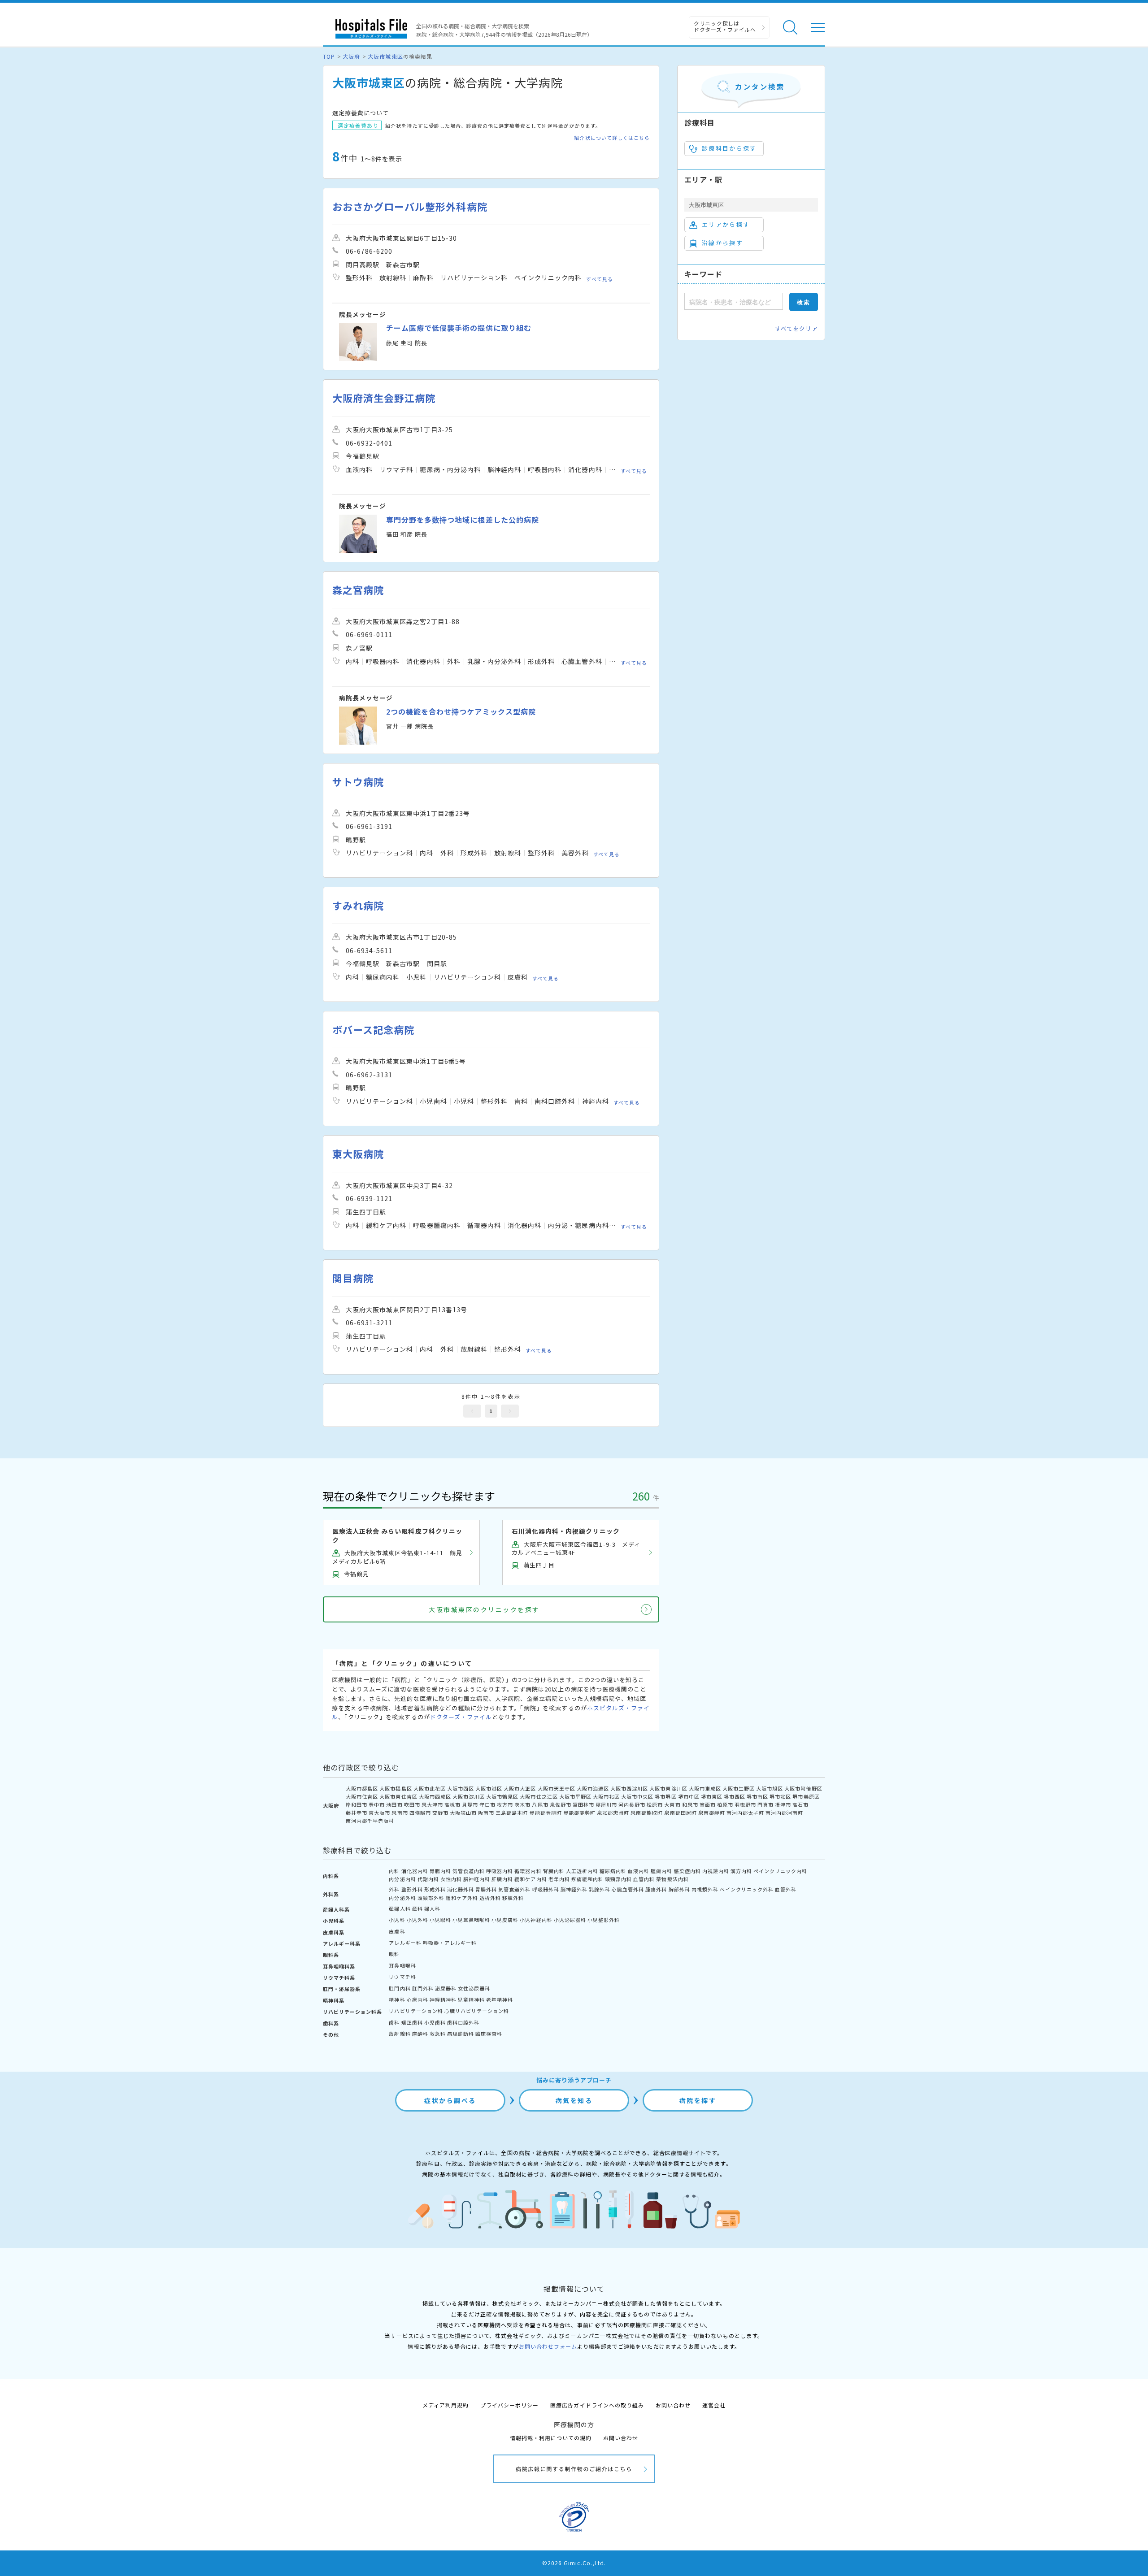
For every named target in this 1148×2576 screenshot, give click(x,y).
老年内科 (559, 1879)
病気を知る (574, 2100)
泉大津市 (432, 1804)
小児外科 (417, 1920)
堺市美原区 (806, 1796)
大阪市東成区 (705, 1788)
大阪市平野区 (575, 1796)
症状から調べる (450, 2100)
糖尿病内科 (613, 1871)
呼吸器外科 (546, 1889)
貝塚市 (470, 1804)
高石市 (800, 1804)
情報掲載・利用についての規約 (551, 2438)
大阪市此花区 (430, 1788)
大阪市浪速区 (593, 1788)
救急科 (438, 2034)
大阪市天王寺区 (557, 1788)
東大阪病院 (358, 1154)
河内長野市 (632, 1804)
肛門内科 (400, 1988)
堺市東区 (712, 1796)
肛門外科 (423, 1988)
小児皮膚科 (505, 1920)
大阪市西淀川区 (629, 1788)
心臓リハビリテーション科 (477, 2011)
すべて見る (599, 279)
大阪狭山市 (463, 1813)
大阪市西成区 (435, 1796)
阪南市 (486, 1813)
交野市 (440, 1813)
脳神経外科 (574, 1889)
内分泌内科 (402, 1879)
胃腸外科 (486, 1889)
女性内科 (451, 1879)
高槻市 (452, 1804)
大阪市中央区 (637, 1796)
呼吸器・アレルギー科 (450, 1943)
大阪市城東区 (385, 56)
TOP (329, 56)
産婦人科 (400, 1908)
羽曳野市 (745, 1804)
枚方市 (505, 1804)
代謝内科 (428, 1879)
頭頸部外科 (431, 1898)
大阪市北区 (606, 1796)
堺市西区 (735, 1796)
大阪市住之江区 (539, 1796)
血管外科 (786, 1889)
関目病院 (353, 1278)
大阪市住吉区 (362, 1796)
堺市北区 (780, 1796)
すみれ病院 (358, 905)
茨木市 (522, 1804)
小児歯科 (435, 2022)
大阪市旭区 (770, 1788)
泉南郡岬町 (712, 1813)
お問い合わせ (673, 2405)
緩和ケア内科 (531, 1879)
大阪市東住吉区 (398, 1796)
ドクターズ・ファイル (461, 1717)
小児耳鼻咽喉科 (471, 1920)
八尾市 (540, 1804)
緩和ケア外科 (462, 1898)
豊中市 (377, 1804)
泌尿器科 (446, 1988)
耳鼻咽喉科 (402, 1965)
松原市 (655, 1804)
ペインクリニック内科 (780, 1871)
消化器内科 (415, 1871)
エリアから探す (726, 224)
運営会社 (714, 2405)
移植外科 (513, 1898)
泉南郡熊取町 (647, 1813)
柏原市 (725, 1804)
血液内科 (639, 1871)
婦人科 (432, 1908)
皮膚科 (397, 1931)
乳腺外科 (600, 1889)
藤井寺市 (357, 1813)
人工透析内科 (582, 1871)
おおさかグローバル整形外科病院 (410, 206)
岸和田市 (357, 1804)
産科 (417, 1908)
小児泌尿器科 (570, 1920)
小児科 (397, 1920)
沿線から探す (722, 243)
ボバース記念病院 (373, 1030)
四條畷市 (420, 1813)
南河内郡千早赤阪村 (370, 1821)
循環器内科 (528, 1871)
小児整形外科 (604, 1920)
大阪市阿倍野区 (803, 1788)
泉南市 (400, 1813)
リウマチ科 (402, 1977)
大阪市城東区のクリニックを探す (484, 1609)
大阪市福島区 (396, 1788)
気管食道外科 (514, 1889)
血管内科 (644, 1879)
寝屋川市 (606, 1804)
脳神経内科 (477, 1879)
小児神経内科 (536, 1920)
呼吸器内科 (500, 1871)
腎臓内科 (554, 1871)
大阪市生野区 (739, 1788)
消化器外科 (461, 1889)
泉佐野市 (561, 1804)
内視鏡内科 (716, 1871)
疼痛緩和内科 (587, 1879)
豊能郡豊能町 (545, 1813)
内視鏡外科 (705, 1889)
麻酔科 (420, 2034)
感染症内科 (687, 1871)
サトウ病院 (358, 782)
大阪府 (351, 56)
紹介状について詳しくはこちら (612, 138)
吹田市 (412, 1804)
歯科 (394, 2022)
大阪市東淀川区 (668, 1788)
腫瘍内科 (661, 1871)
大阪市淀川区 (469, 1796)
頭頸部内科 (618, 1879)
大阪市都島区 (362, 1788)
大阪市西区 (461, 1788)
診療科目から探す (729, 148)
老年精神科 (500, 1999)
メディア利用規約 (446, 2405)
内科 (394, 1871)
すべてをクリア (796, 328)
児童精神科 (471, 1999)
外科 (394, 1889)
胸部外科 (679, 1889)
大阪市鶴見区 (502, 1796)
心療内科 (417, 1999)
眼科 (394, 1954)
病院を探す (698, 2100)
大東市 (672, 1804)
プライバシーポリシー (509, 2405)
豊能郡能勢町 (579, 1813)
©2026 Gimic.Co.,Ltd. (574, 2563)
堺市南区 (757, 1796)
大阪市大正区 (520, 1788)
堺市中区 (689, 1796)
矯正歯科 (412, 2022)
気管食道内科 (469, 1871)
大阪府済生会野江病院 (384, 398)
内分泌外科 (402, 1898)
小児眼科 (440, 1920)
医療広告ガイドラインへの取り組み (597, 2405)
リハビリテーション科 (416, 2011)
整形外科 (412, 1889)
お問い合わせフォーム (548, 2346)
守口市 (487, 1804)
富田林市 (583, 1804)
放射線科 (400, 2034)
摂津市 (783, 1804)
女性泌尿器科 (474, 1988)
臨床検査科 (489, 2034)
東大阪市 (379, 1813)
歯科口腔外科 (463, 2022)
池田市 (394, 1804)
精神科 (397, 1999)
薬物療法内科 (672, 1879)
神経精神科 (443, 1999)
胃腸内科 (440, 1871)
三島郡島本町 (512, 1813)
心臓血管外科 (628, 1889)
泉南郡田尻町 (680, 1813)
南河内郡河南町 (784, 1813)
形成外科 (435, 1889)
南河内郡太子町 (745, 1813)
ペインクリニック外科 (747, 1889)
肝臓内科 (502, 1879)
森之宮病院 (358, 590)
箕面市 (708, 1804)
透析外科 (490, 1898)
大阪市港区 (489, 1788)
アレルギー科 (405, 1943)
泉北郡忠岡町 (613, 1813)
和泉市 (690, 1804)
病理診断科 (461, 2034)
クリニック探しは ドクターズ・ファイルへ (725, 26)
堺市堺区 (665, 1796)
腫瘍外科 (656, 1889)
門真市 (765, 1804)
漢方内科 (741, 1871)
